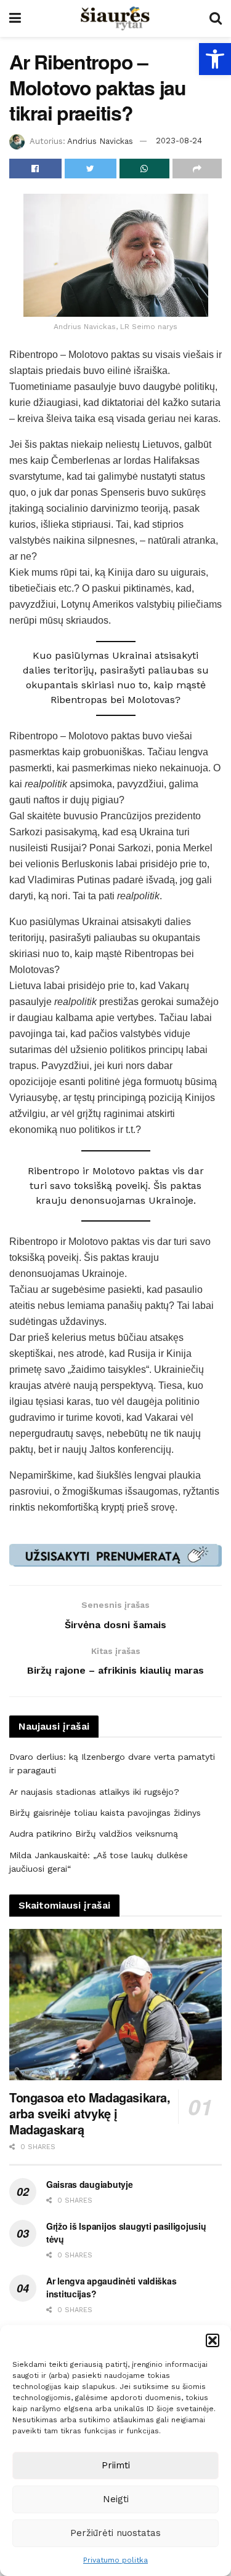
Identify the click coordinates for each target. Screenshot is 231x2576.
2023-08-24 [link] (179, 141)
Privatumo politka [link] (115, 2560)
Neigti (116, 2499)
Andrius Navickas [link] (100, 141)
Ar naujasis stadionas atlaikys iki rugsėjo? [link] (94, 1792)
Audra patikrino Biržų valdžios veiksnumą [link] (94, 1834)
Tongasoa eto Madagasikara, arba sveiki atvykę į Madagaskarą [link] (90, 2113)
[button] (213, 2340)
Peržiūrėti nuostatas (115, 2533)
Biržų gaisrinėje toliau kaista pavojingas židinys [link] (105, 1813)
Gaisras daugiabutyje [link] (89, 2184)
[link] (215, 59)
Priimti (116, 2465)
